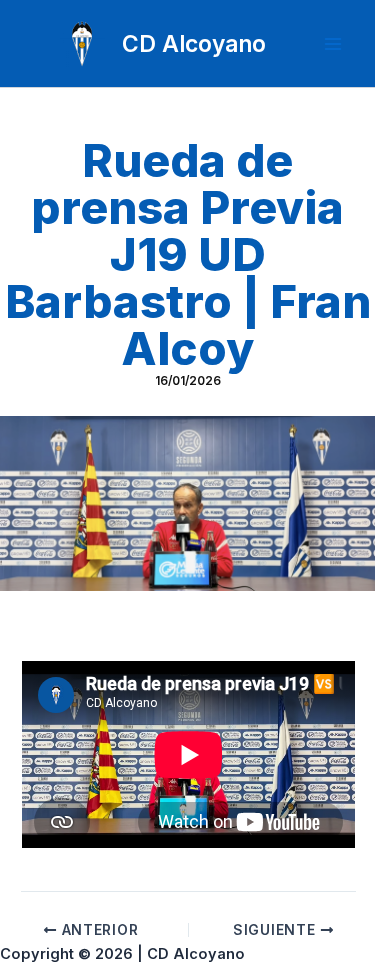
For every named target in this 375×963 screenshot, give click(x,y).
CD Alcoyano (194, 43)
